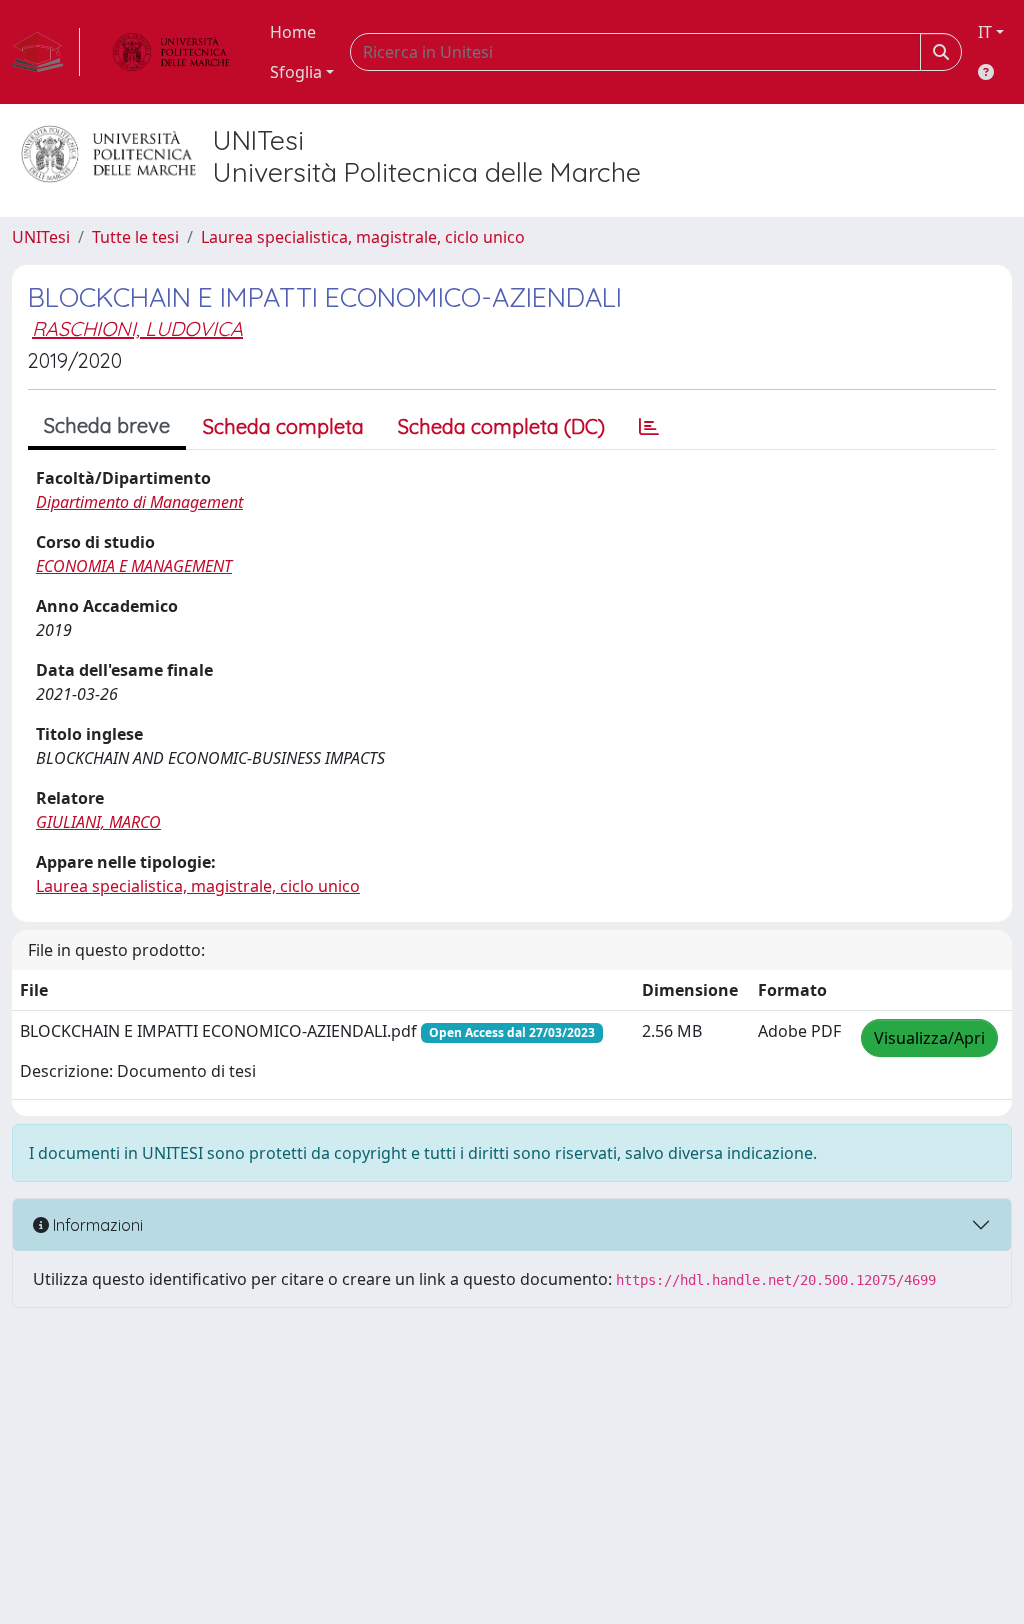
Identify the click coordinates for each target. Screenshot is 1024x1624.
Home (293, 32)
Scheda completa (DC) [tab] (501, 426)
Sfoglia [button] (296, 72)
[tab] (649, 427)
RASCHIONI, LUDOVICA (137, 328)
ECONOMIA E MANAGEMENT (134, 566)
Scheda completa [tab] (283, 426)
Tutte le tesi (135, 237)
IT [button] (985, 32)
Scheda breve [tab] (107, 425)
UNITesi (41, 237)
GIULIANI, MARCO (98, 822)
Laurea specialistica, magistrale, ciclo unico (363, 237)
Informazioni (96, 1225)
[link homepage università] (171, 52)
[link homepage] (46, 52)
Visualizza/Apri (929, 1038)
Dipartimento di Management (139, 502)
